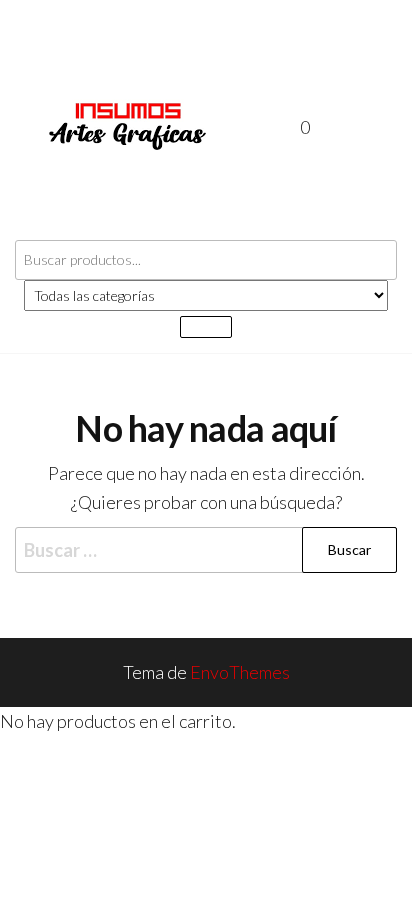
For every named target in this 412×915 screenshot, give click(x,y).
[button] (348, 127)
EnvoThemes (240, 672)
